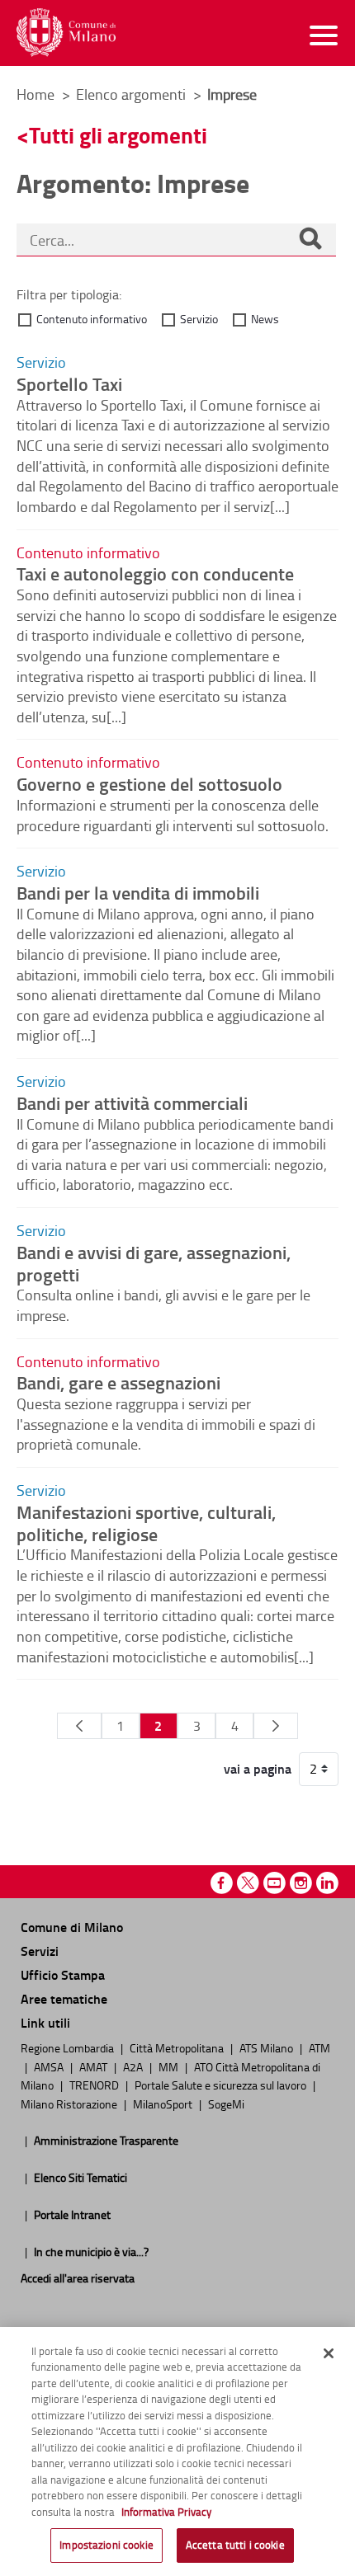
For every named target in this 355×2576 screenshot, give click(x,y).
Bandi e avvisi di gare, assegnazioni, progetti (154, 1263)
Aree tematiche (64, 1998)
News (265, 319)
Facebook (222, 1883)
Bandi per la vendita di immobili (138, 892)
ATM (319, 2047)
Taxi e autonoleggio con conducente (155, 573)
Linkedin (327, 1883)
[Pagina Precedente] (79, 1726)
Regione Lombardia (69, 2047)
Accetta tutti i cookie (235, 2545)
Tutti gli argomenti (118, 135)
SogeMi (226, 2104)
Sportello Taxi (69, 383)
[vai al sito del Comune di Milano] (66, 33)
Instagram (301, 1883)
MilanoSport (164, 2104)
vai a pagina (258, 1769)
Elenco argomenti (133, 94)
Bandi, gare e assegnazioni (118, 1382)
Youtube (275, 1883)
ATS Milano (267, 2047)
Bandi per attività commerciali (132, 1102)
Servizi (40, 1951)
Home (35, 94)
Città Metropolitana (178, 2047)
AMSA (50, 2066)
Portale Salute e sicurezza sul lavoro (222, 2085)
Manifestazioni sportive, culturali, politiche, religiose (146, 1523)
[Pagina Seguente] (275, 1726)
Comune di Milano (72, 1927)
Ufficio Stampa (63, 1974)
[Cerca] (310, 240)
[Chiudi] (329, 2353)
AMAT (95, 2066)
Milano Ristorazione (70, 2104)
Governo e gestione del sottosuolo (149, 783)
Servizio (199, 319)
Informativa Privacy (166, 2512)
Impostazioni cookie (106, 2545)
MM (170, 2066)
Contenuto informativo (92, 319)
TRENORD (95, 2085)
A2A (134, 2066)
